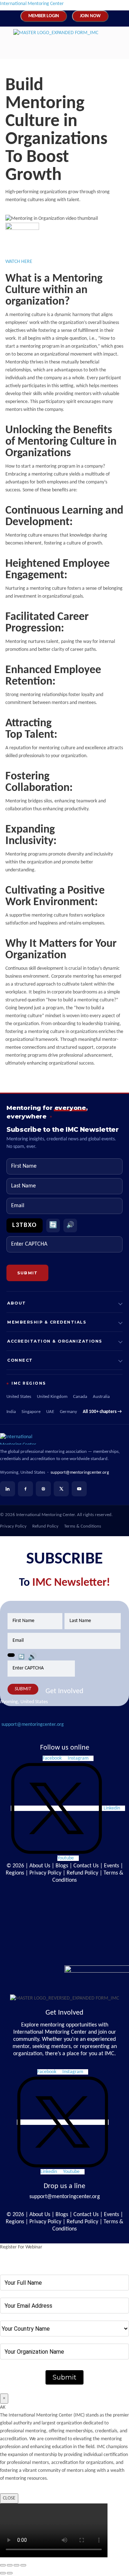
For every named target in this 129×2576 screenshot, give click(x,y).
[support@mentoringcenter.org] (6, 1715)
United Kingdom (52, 1397)
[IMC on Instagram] (43, 1489)
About (17, 1303)
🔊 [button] (70, 1225)
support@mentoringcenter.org (80, 1472)
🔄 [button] (53, 1225)
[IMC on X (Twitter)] (61, 1489)
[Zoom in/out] (3, 2565)
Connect (20, 1360)
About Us (40, 1866)
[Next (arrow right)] (10, 2573)
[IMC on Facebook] (25, 1489)
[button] (58, 49)
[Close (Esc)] (23, 2565)
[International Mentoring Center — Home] (64, 1439)
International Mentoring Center (32, 4)
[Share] (16, 2565)
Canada (80, 1397)
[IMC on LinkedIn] (8, 1489)
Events (111, 1866)
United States (19, 1397)
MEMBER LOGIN (44, 16)
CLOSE (9, 2498)
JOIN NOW (90, 16)
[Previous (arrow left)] (3, 2573)
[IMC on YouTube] (79, 1489)
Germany (68, 1412)
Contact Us (86, 1866)
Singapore (31, 1412)
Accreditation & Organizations (55, 1341)
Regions (15, 1873)
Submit (64, 2377)
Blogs (62, 1866)
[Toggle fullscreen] (10, 2565)
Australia (101, 1397)
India (11, 1412)
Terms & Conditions (83, 1526)
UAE (50, 1412)
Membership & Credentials (47, 1322)
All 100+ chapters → (102, 1412)
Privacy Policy (13, 1526)
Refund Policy (45, 1526)
